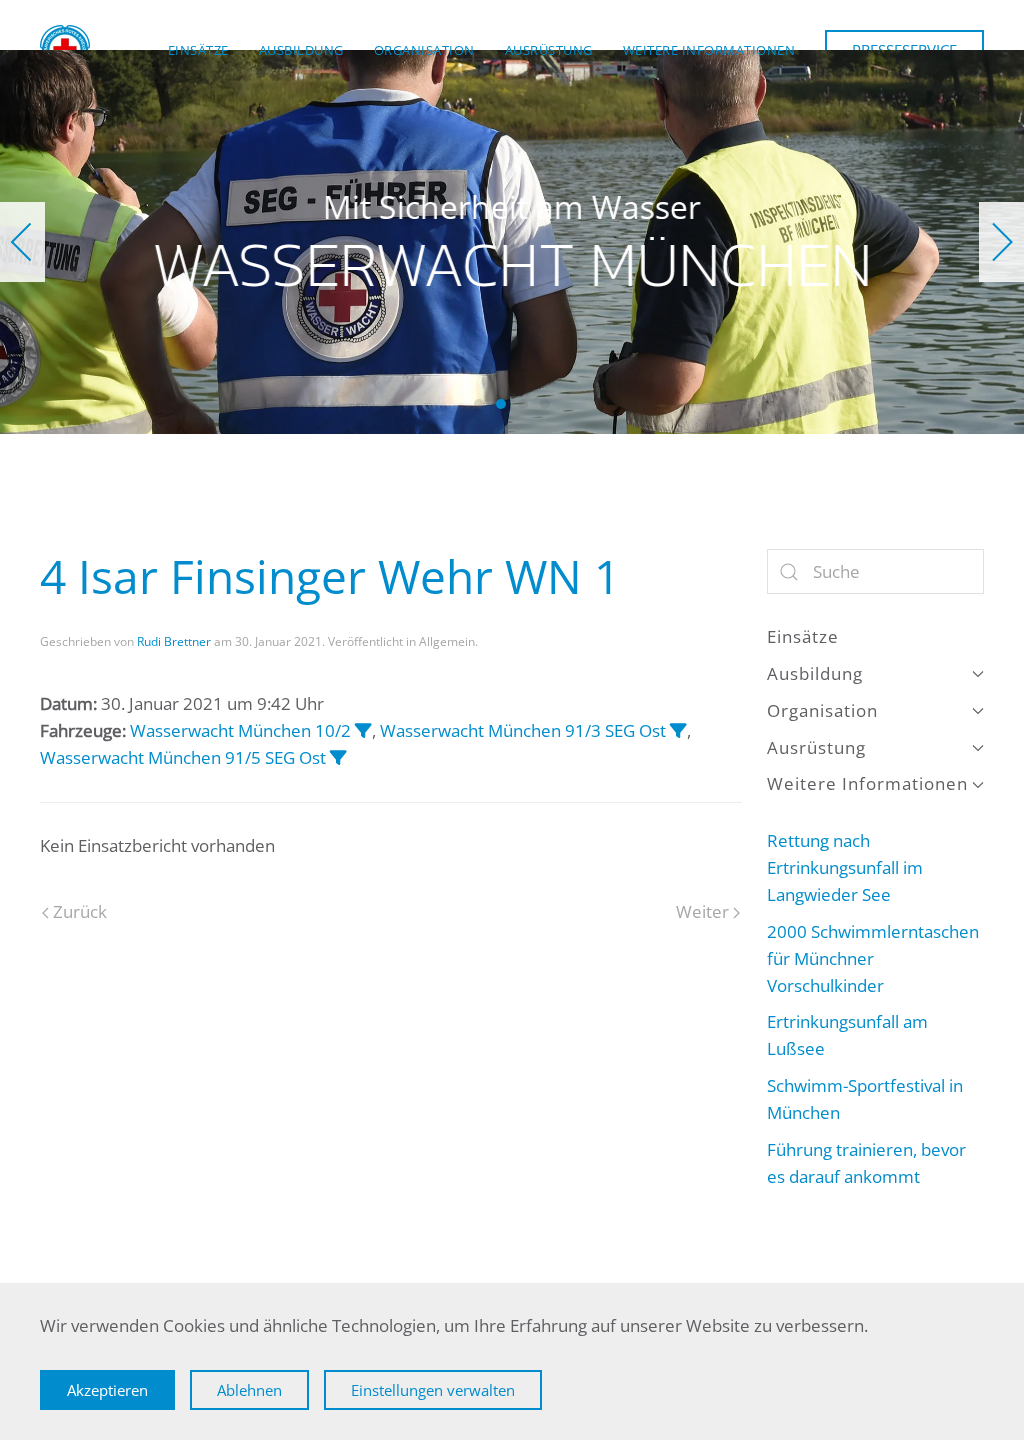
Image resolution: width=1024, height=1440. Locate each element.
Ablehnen (249, 1390)
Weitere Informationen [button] (709, 50)
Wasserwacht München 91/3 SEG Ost (523, 730)
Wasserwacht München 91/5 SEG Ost (183, 757)
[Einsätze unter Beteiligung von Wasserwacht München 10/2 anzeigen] (363, 730)
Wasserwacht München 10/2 (240, 730)
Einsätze (198, 50)
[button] (22, 242)
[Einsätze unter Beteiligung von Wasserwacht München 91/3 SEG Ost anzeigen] (678, 730)
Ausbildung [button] (301, 50)
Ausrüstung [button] (549, 50)
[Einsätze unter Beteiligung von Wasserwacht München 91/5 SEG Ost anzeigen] (338, 757)
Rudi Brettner (174, 641)
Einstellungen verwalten (433, 1390)
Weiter (702, 911)
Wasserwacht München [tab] (479, 404)
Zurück (80, 911)
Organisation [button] (424, 50)
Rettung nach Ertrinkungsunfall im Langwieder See (845, 867)
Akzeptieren (107, 1390)
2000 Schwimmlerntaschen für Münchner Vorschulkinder (873, 958)
